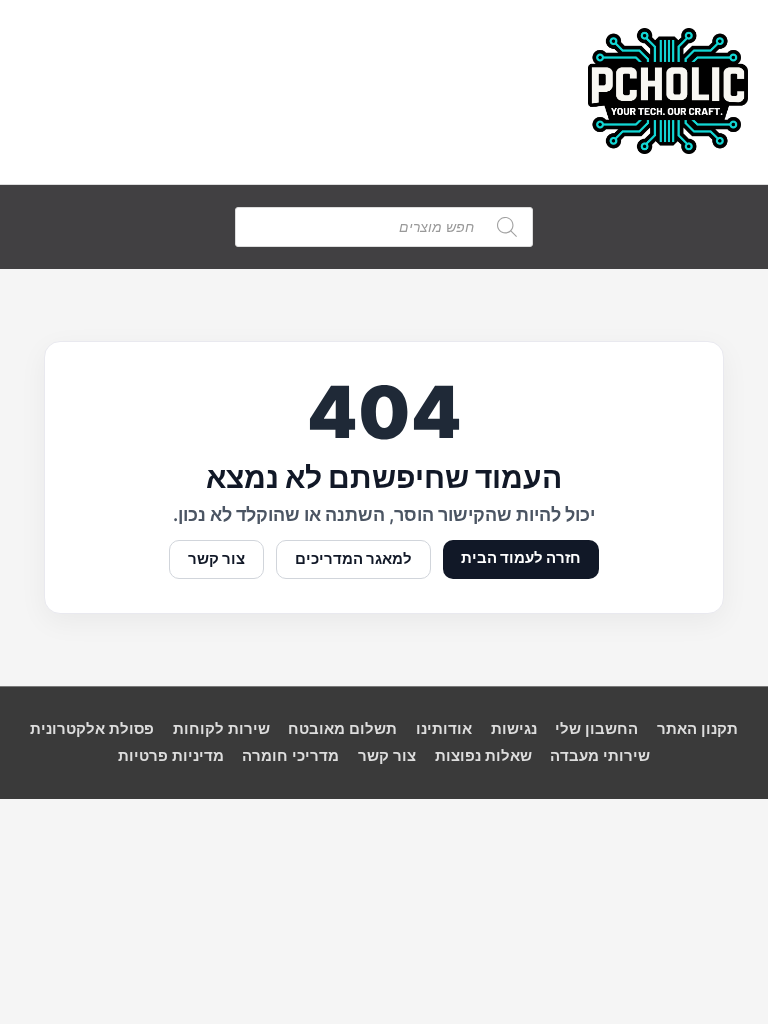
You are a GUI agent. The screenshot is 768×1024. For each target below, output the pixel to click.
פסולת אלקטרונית (92, 729)
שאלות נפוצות (483, 756)
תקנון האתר (697, 729)
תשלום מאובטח (342, 729)
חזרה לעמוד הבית (521, 558)
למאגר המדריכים (353, 559)
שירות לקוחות (221, 729)
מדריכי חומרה (290, 756)
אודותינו (444, 729)
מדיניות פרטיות (171, 756)
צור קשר (216, 559)
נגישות (514, 729)
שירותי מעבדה (600, 756)
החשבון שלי (596, 729)
